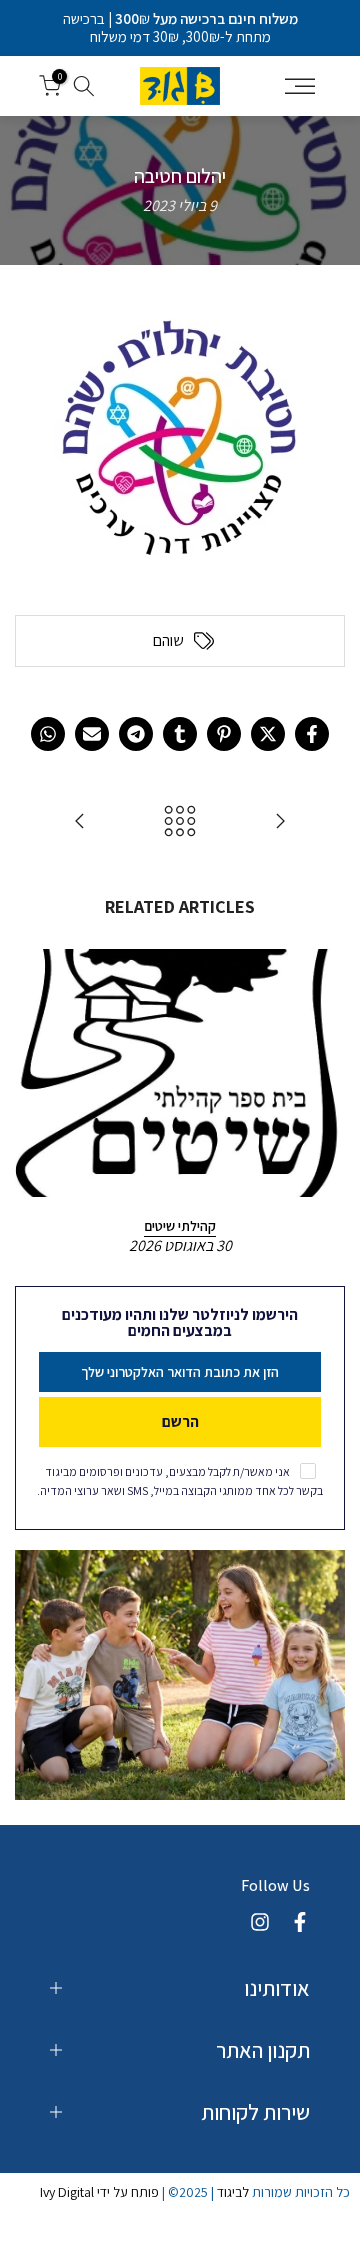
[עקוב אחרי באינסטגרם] (260, 1922)
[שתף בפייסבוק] (312, 734)
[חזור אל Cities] (180, 822)
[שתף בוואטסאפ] (48, 734)
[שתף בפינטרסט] (224, 734)
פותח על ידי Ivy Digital (99, 2192)
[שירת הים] (80, 822)
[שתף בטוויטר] (268, 734)
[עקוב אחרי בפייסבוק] (300, 1922)
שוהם (168, 641)
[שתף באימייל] (92, 734)
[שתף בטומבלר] (180, 734)
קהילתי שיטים (180, 1226)
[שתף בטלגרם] (136, 734)
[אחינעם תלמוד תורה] (280, 822)
